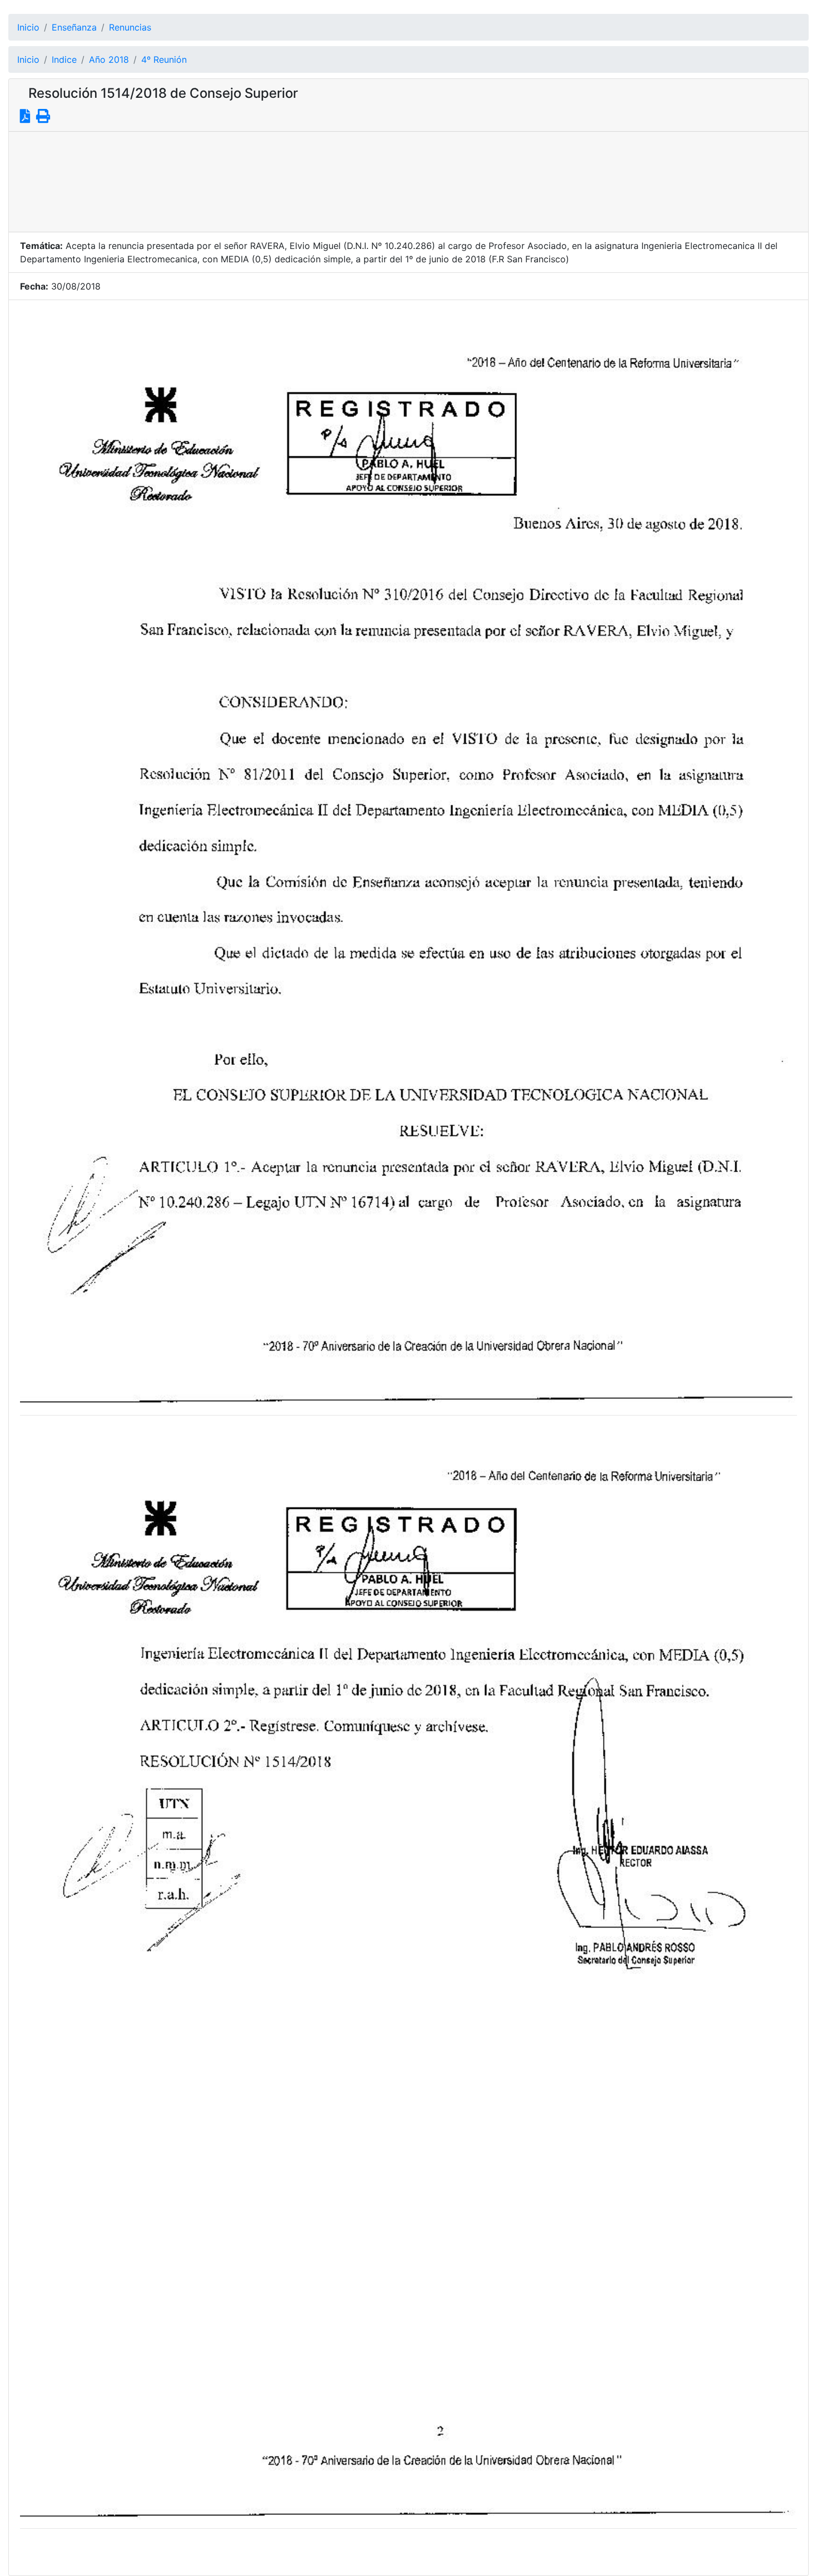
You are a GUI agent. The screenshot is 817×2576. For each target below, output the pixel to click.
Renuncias (130, 27)
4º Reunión (164, 59)
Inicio (28, 27)
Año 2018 (109, 59)
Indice (64, 59)
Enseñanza (74, 27)
